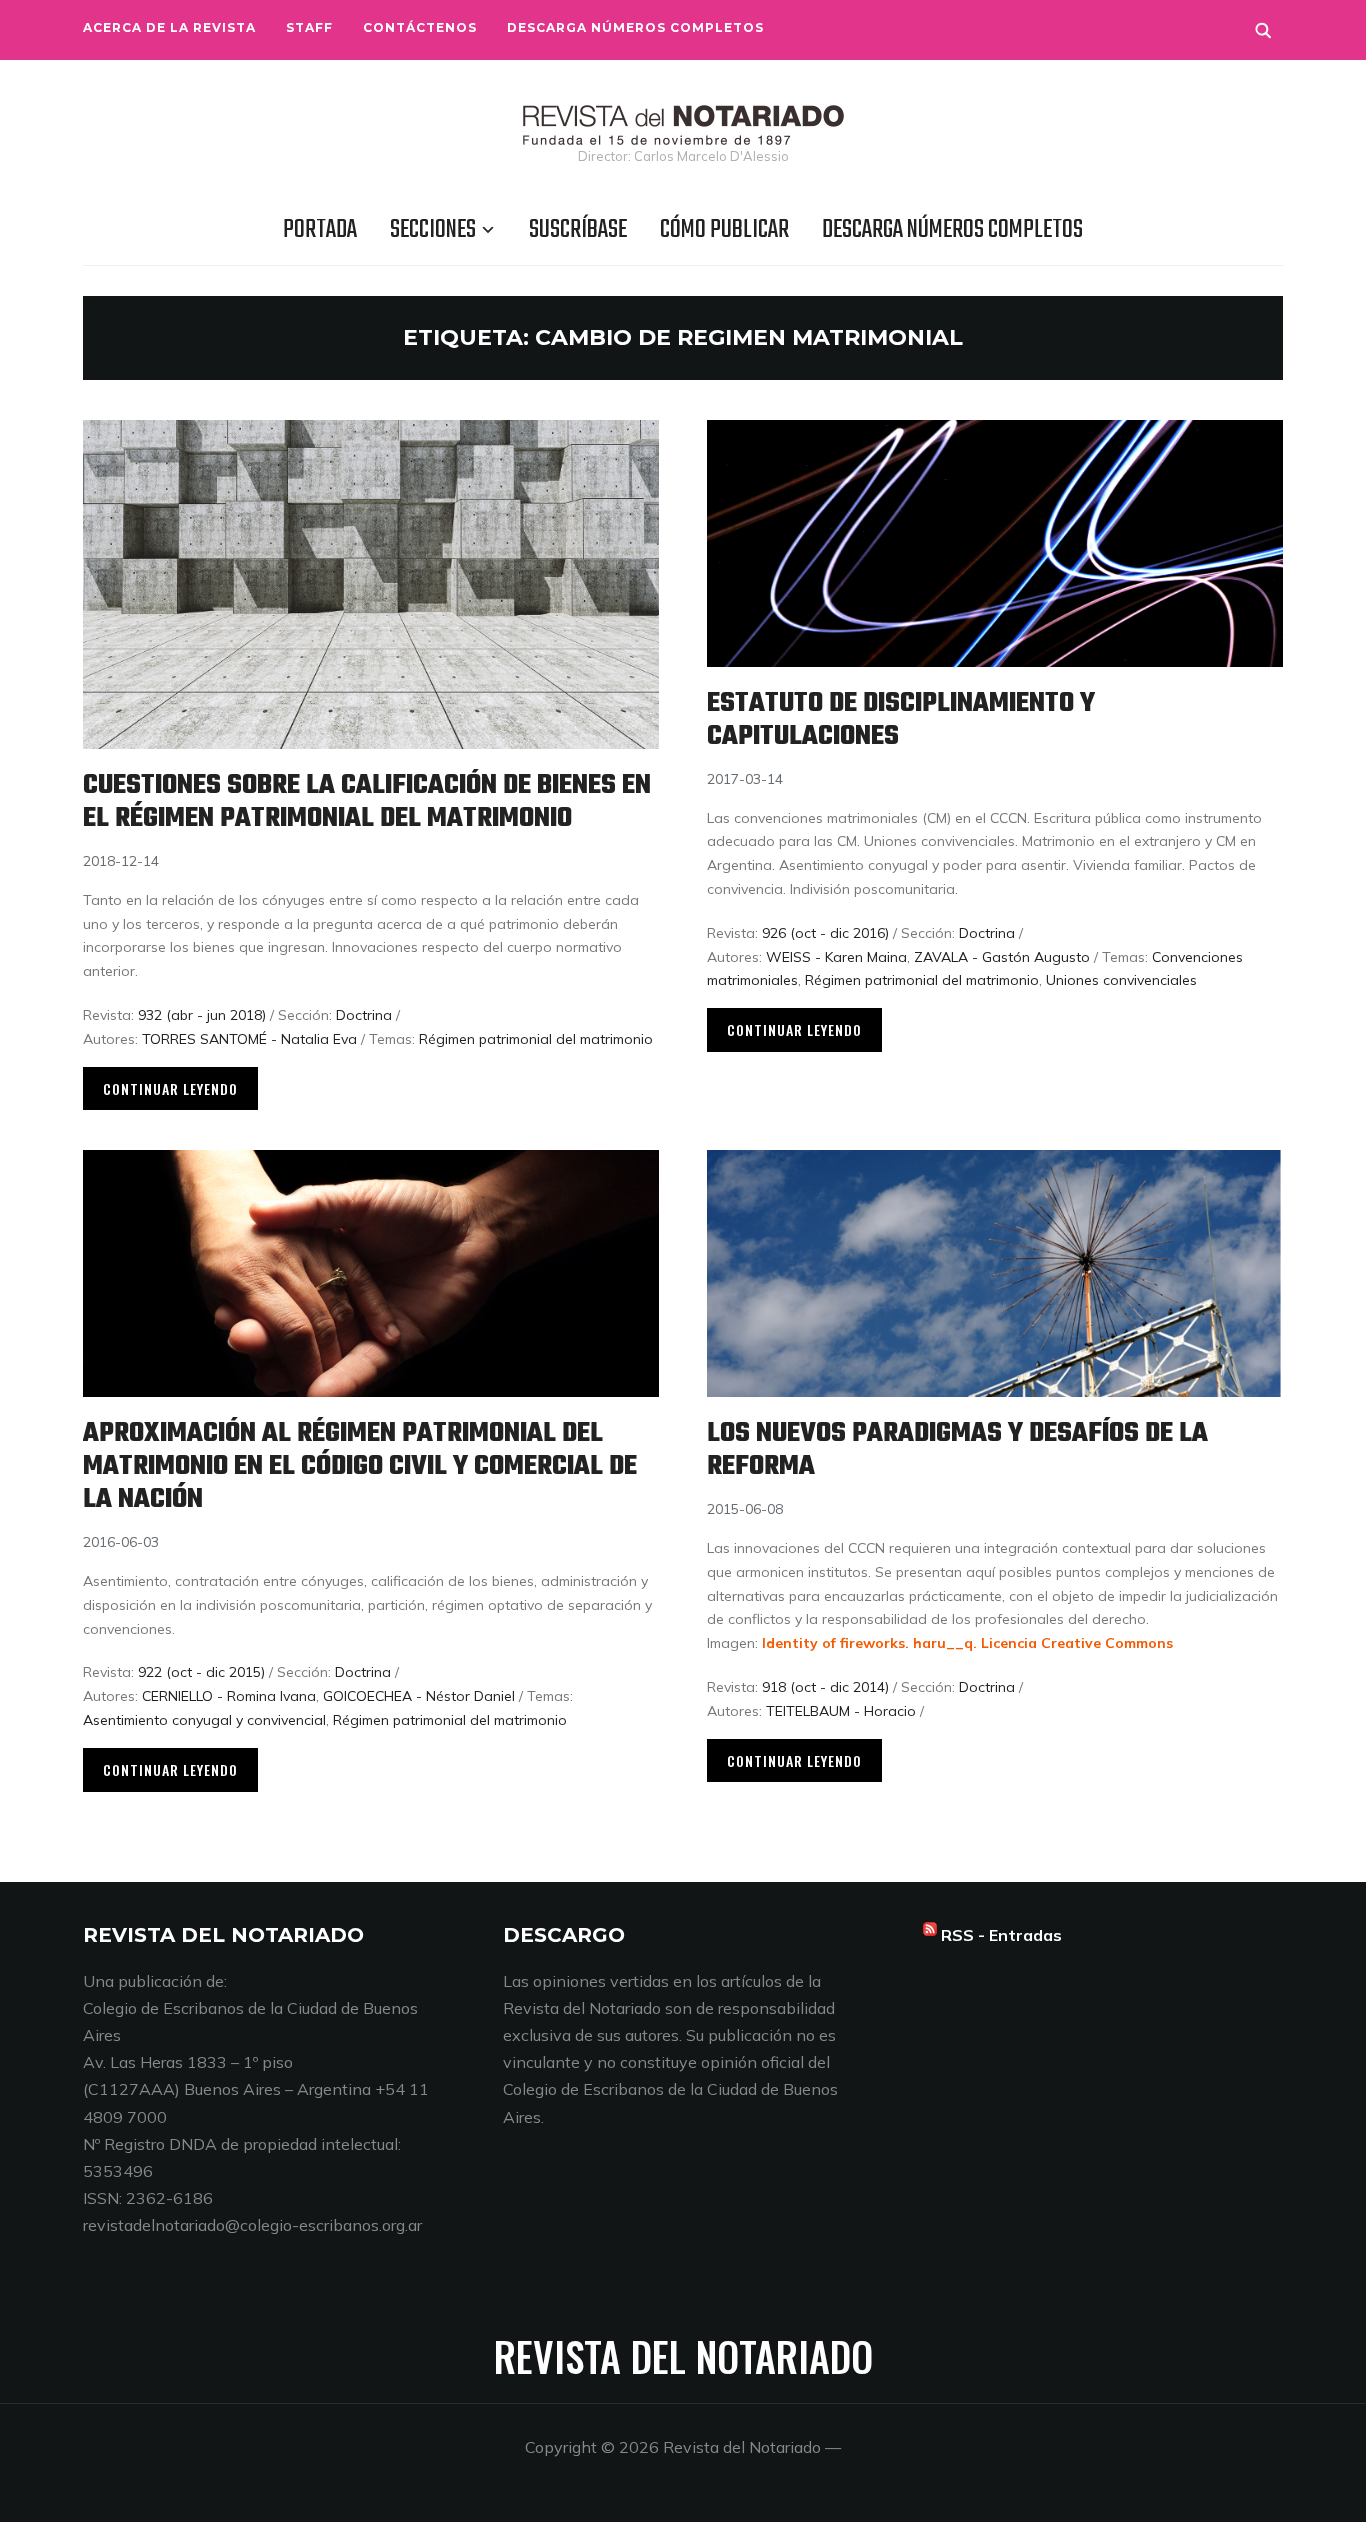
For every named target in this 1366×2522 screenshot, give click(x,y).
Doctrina (364, 1015)
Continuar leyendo (170, 1088)
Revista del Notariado (683, 2356)
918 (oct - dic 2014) (825, 1687)
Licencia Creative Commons (1077, 1643)
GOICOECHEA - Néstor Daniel (419, 1696)
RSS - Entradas (1001, 1935)
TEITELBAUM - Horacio (841, 1711)
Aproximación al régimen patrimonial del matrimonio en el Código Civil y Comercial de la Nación (360, 1466)
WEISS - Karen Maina (836, 957)
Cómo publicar (724, 230)
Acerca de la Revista (169, 27)
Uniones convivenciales (1121, 980)
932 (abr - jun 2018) (202, 1015)
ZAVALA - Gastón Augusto (1002, 957)
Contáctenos (420, 27)
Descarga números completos (635, 27)
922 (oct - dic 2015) (201, 1672)
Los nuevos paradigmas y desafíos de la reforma (957, 1450)
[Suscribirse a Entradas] (930, 1935)
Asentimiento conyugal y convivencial (204, 1720)
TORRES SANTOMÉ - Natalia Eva (249, 1039)
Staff (309, 27)
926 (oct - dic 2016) (825, 933)
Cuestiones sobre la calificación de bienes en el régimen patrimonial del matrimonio (367, 802)
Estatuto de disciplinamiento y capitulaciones (901, 720)
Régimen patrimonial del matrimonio (536, 1039)
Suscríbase (578, 230)
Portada (320, 230)
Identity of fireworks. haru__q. (869, 1643)
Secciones (433, 230)
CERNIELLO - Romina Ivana (229, 1696)
